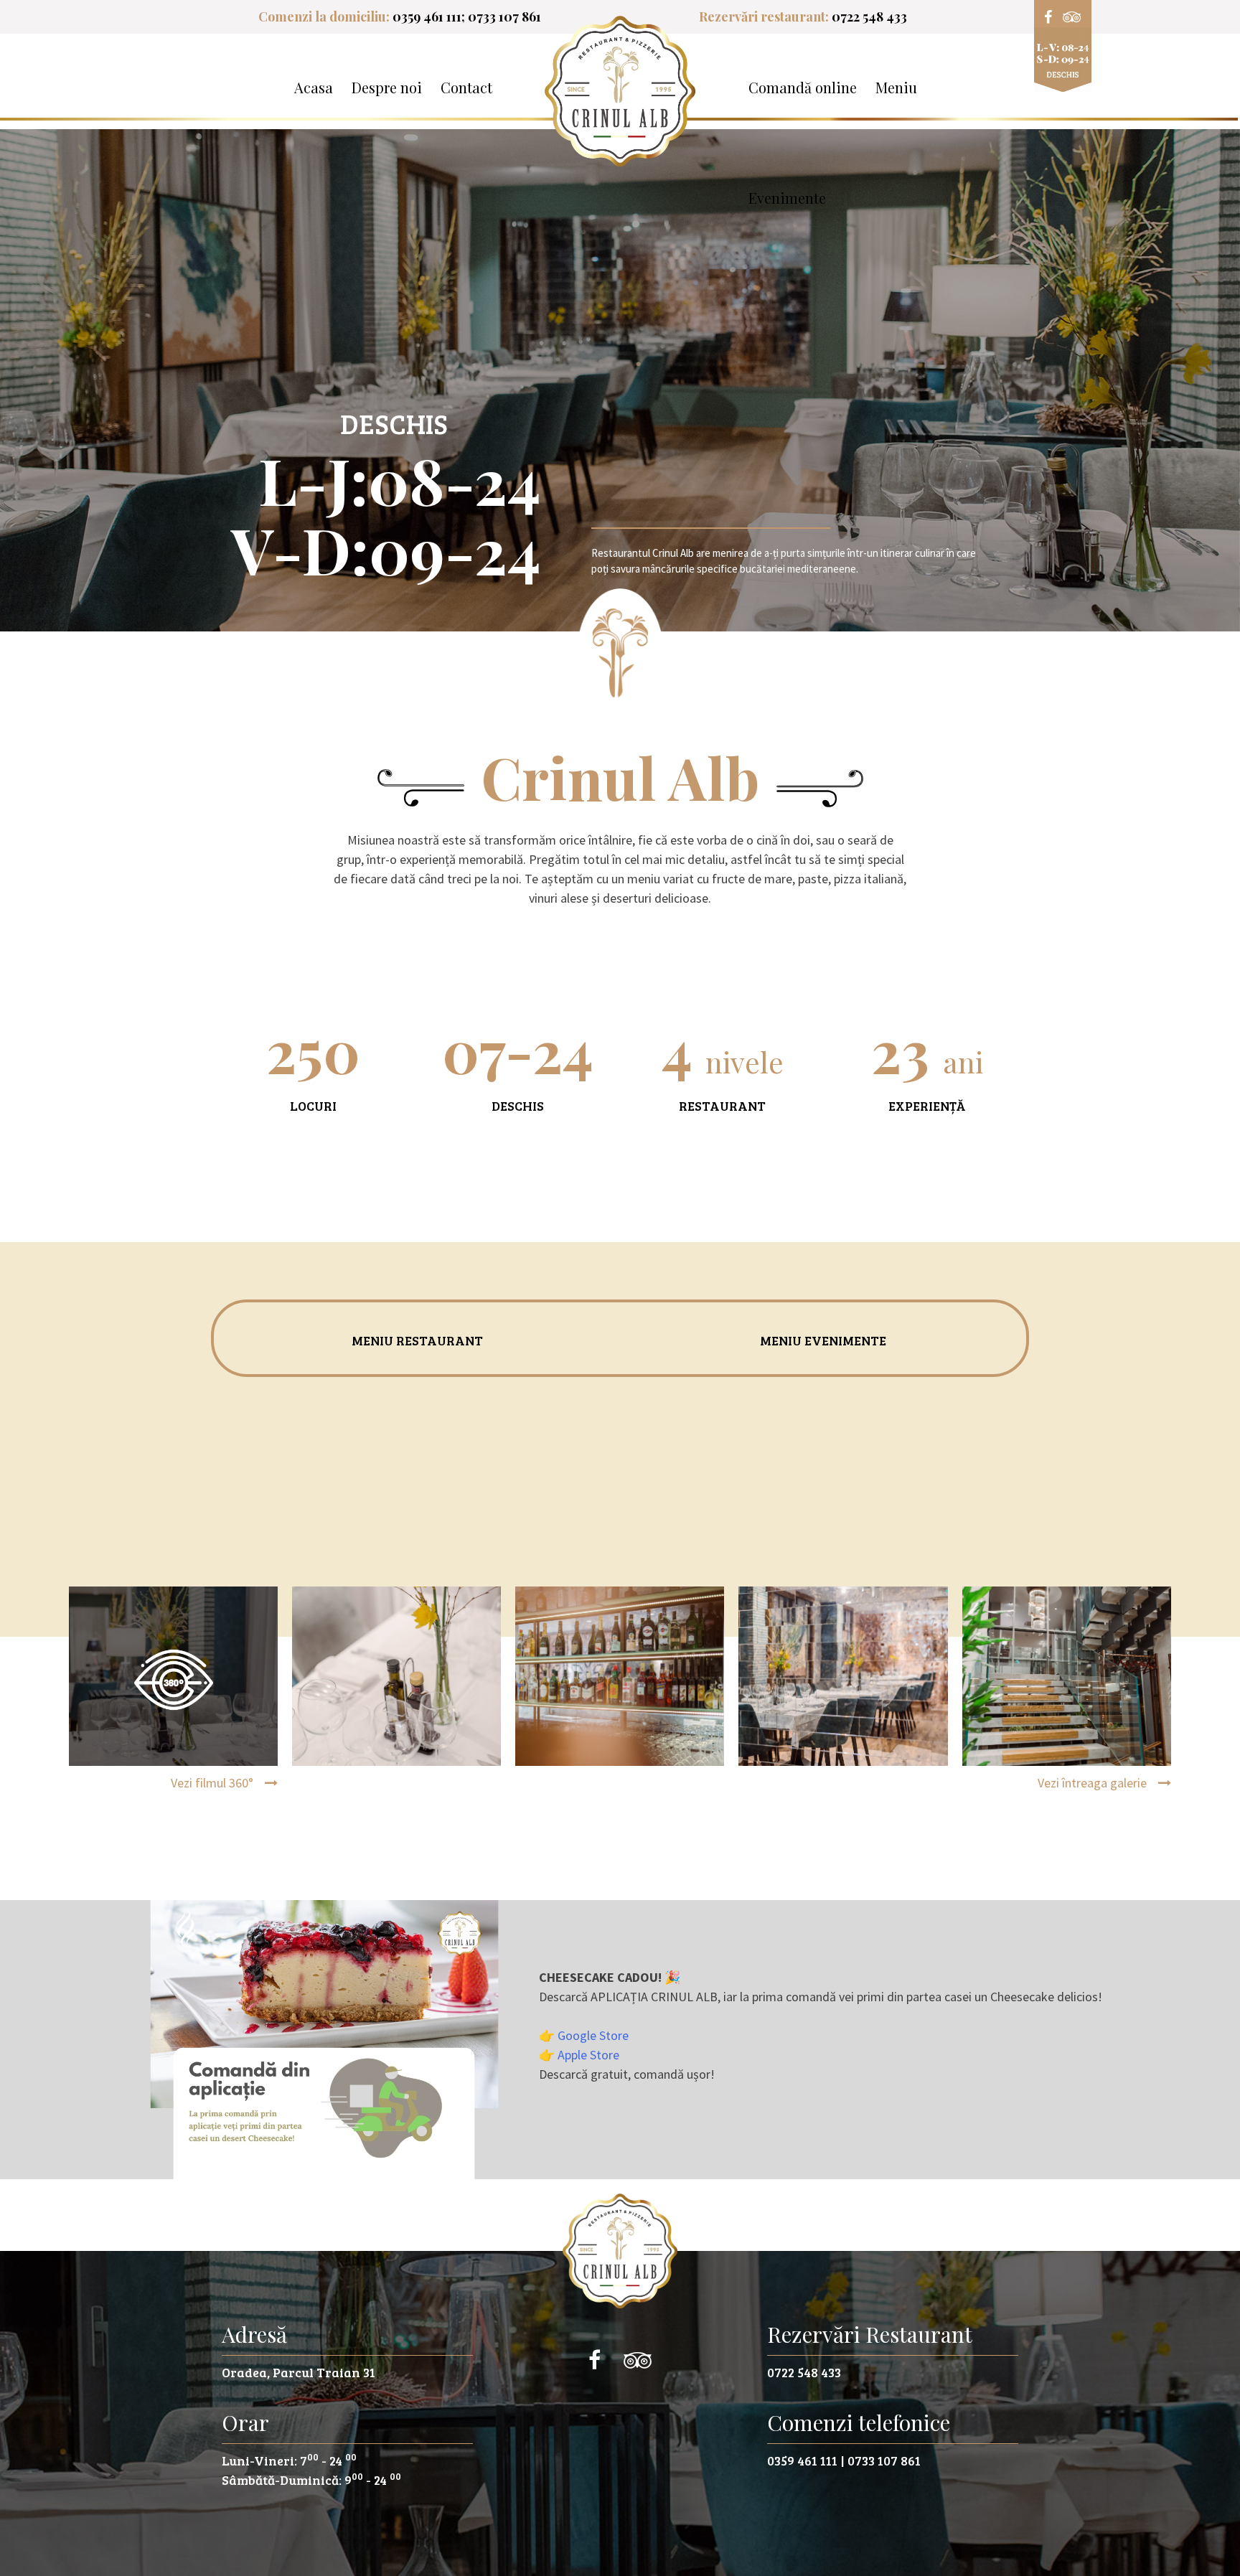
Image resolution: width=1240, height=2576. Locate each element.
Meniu (896, 87)
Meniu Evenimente (823, 1340)
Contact (466, 87)
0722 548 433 (869, 17)
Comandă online (803, 87)
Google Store (593, 2035)
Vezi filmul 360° (213, 1783)
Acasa (314, 87)
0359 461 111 (427, 17)
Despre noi (387, 87)
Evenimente (787, 198)
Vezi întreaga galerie (1092, 1783)
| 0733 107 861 (880, 2460)
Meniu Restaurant (417, 1340)
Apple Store (588, 2055)
